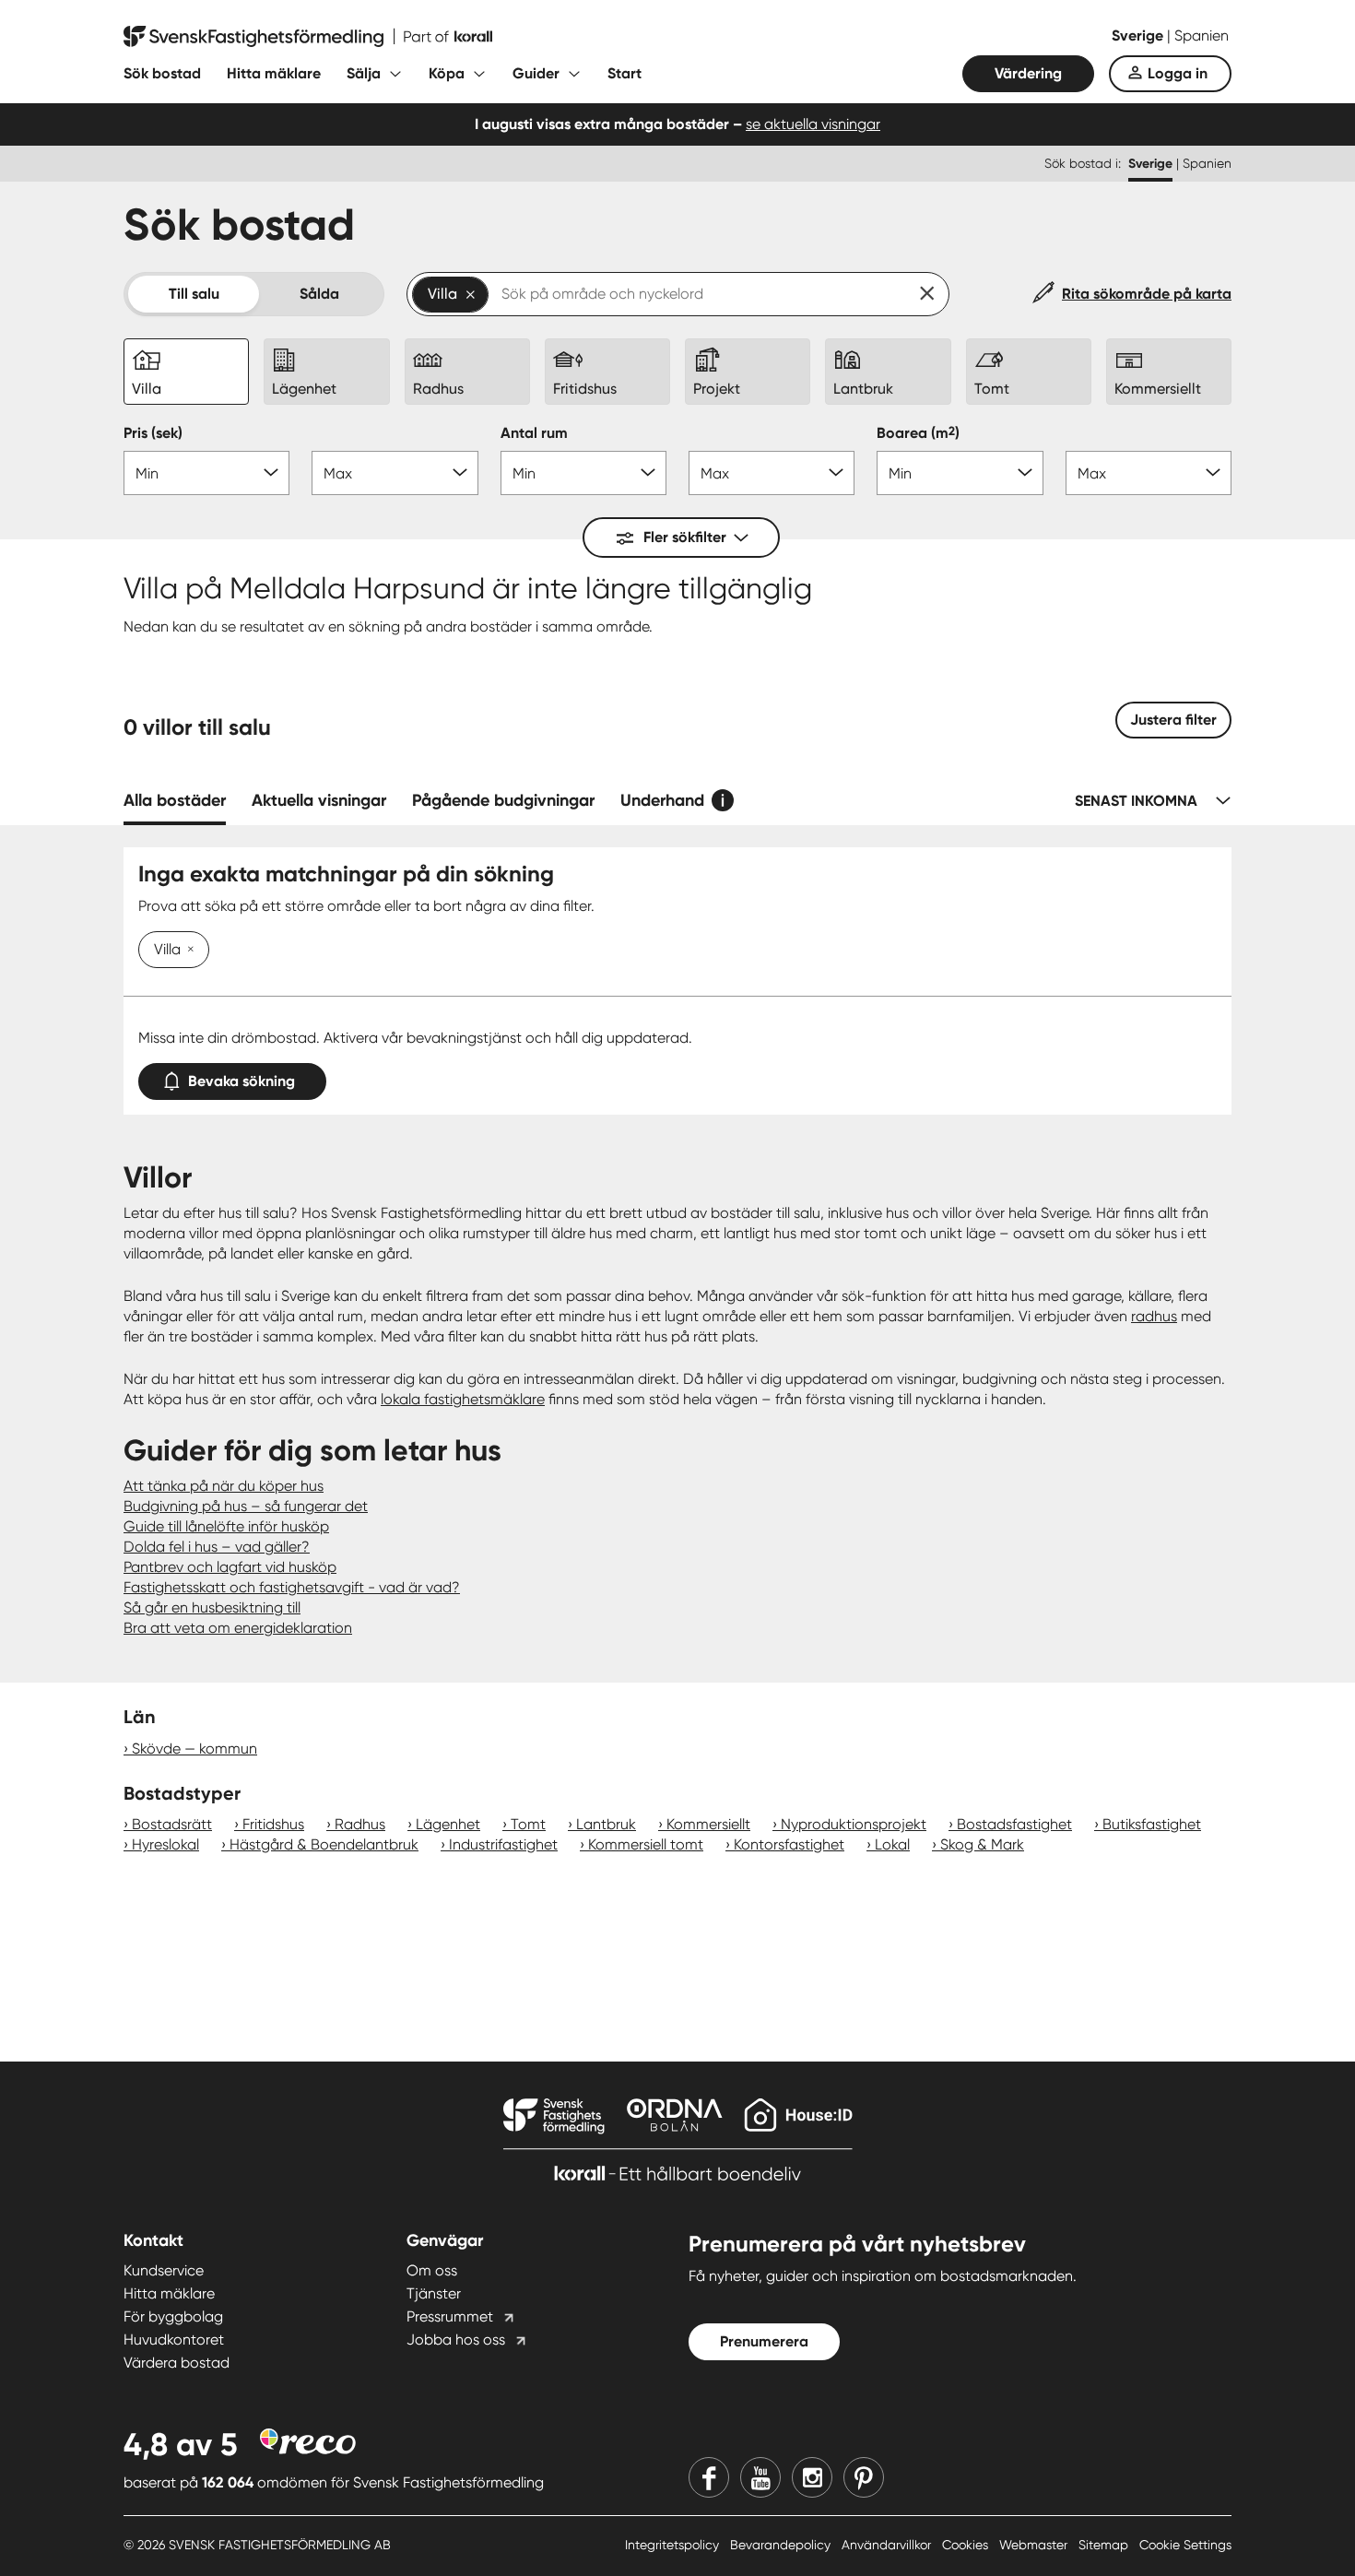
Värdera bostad (177, 2363)
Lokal (892, 1844)
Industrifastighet (503, 1844)
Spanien (1202, 35)
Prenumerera (764, 2341)
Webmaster (1035, 2545)
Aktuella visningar (319, 800)
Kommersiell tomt (646, 1844)
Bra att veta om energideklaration (238, 1628)
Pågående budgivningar (503, 800)
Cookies (967, 2545)
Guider (536, 73)
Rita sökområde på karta (1147, 294)
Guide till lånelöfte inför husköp (226, 1526)
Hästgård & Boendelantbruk (324, 1844)
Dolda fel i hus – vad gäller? (217, 1547)
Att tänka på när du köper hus (224, 1486)
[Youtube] (760, 2477)
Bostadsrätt (172, 1824)
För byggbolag (173, 2316)
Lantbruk (606, 1824)
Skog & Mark (982, 1844)
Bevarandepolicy (782, 2545)
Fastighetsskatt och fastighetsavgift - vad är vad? (292, 1587)
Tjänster (434, 2293)
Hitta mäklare (274, 73)
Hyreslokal (165, 1844)
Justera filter (1173, 720)
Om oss (432, 2270)
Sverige (1139, 35)
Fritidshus (273, 1824)
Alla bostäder (175, 800)
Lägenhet (448, 1824)
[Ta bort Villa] (187, 951)
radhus (1154, 1316)
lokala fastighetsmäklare (463, 1399)
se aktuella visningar (813, 124)
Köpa (447, 73)
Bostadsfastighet (1014, 1824)
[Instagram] (812, 2477)
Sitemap (1105, 2545)
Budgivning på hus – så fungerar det (246, 1506)
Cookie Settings (1185, 2545)
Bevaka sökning (242, 1081)
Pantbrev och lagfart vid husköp (230, 1567)
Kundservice (164, 2270)
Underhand (662, 800)
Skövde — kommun (194, 1749)
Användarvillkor (888, 2545)
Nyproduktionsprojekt (854, 1824)
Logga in (1178, 73)
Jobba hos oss (456, 2340)
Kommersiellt (708, 1824)
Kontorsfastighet (789, 1844)
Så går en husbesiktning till (212, 1607)
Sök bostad (162, 73)
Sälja (364, 73)
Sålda (319, 294)
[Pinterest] (864, 2477)
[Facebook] (709, 2477)
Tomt (528, 1824)
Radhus (360, 1824)
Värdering (1028, 73)
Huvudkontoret (174, 2340)
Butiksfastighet (1152, 1824)
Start (624, 73)
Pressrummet (450, 2316)
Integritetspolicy (674, 2545)
